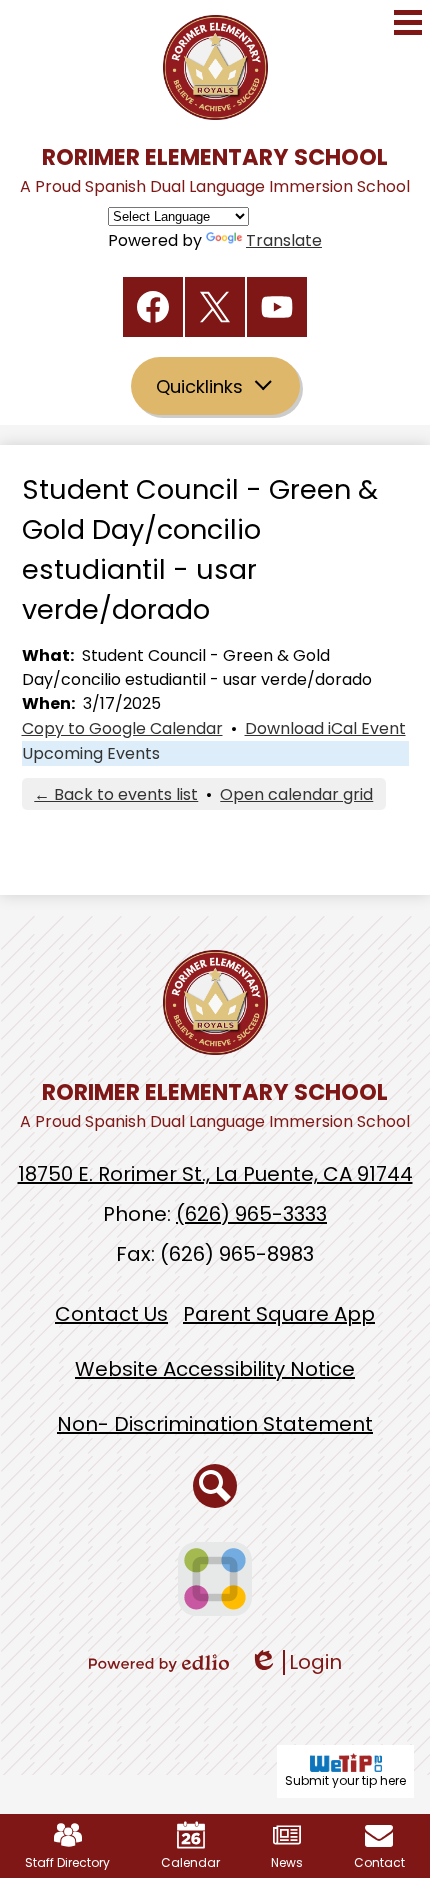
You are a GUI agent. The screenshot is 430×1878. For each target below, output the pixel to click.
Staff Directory (67, 1862)
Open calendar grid (296, 794)
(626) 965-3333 (251, 1214)
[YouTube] (277, 307)
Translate (284, 240)
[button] (215, 386)
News (287, 1862)
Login (295, 1662)
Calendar (190, 1862)
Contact (379, 1862)
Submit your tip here (345, 1780)
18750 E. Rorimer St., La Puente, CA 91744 (215, 1174)
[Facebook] (153, 307)
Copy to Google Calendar (122, 728)
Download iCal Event (325, 728)
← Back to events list (116, 794)
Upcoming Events (91, 753)
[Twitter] (215, 307)
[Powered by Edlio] (159, 1663)
